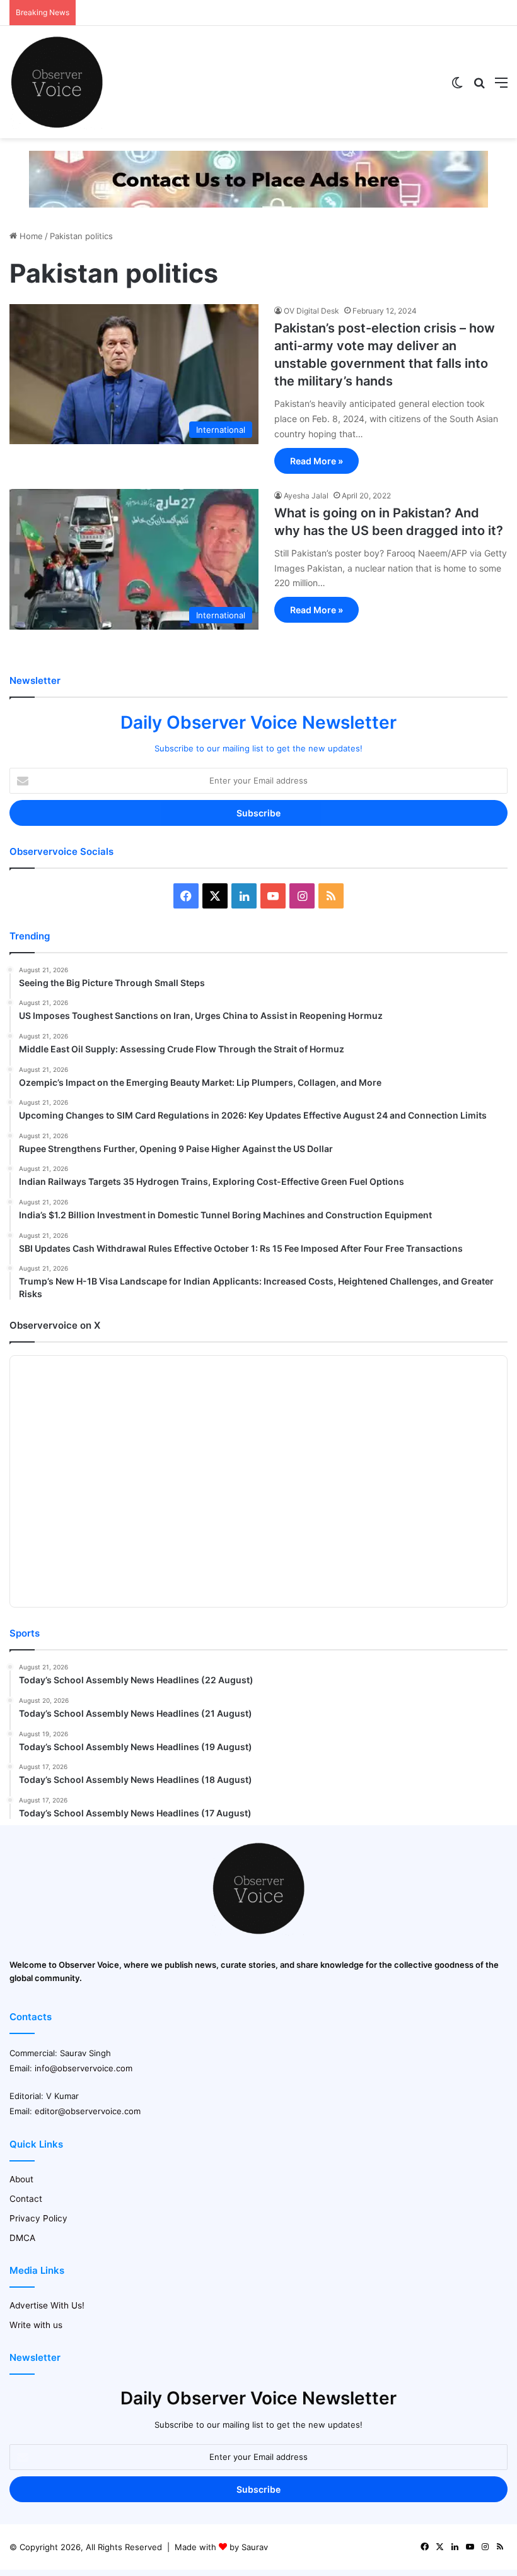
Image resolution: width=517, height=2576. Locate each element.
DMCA (22, 2238)
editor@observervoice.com (88, 2111)
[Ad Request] (258, 179)
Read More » (317, 461)
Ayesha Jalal (306, 496)
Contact (26, 2199)
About (21, 2179)
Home (30, 236)
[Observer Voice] (57, 82)
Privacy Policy (38, 2218)
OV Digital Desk (311, 311)
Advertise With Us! (47, 2305)
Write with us (36, 2325)
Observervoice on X (55, 1325)
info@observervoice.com (84, 2068)
